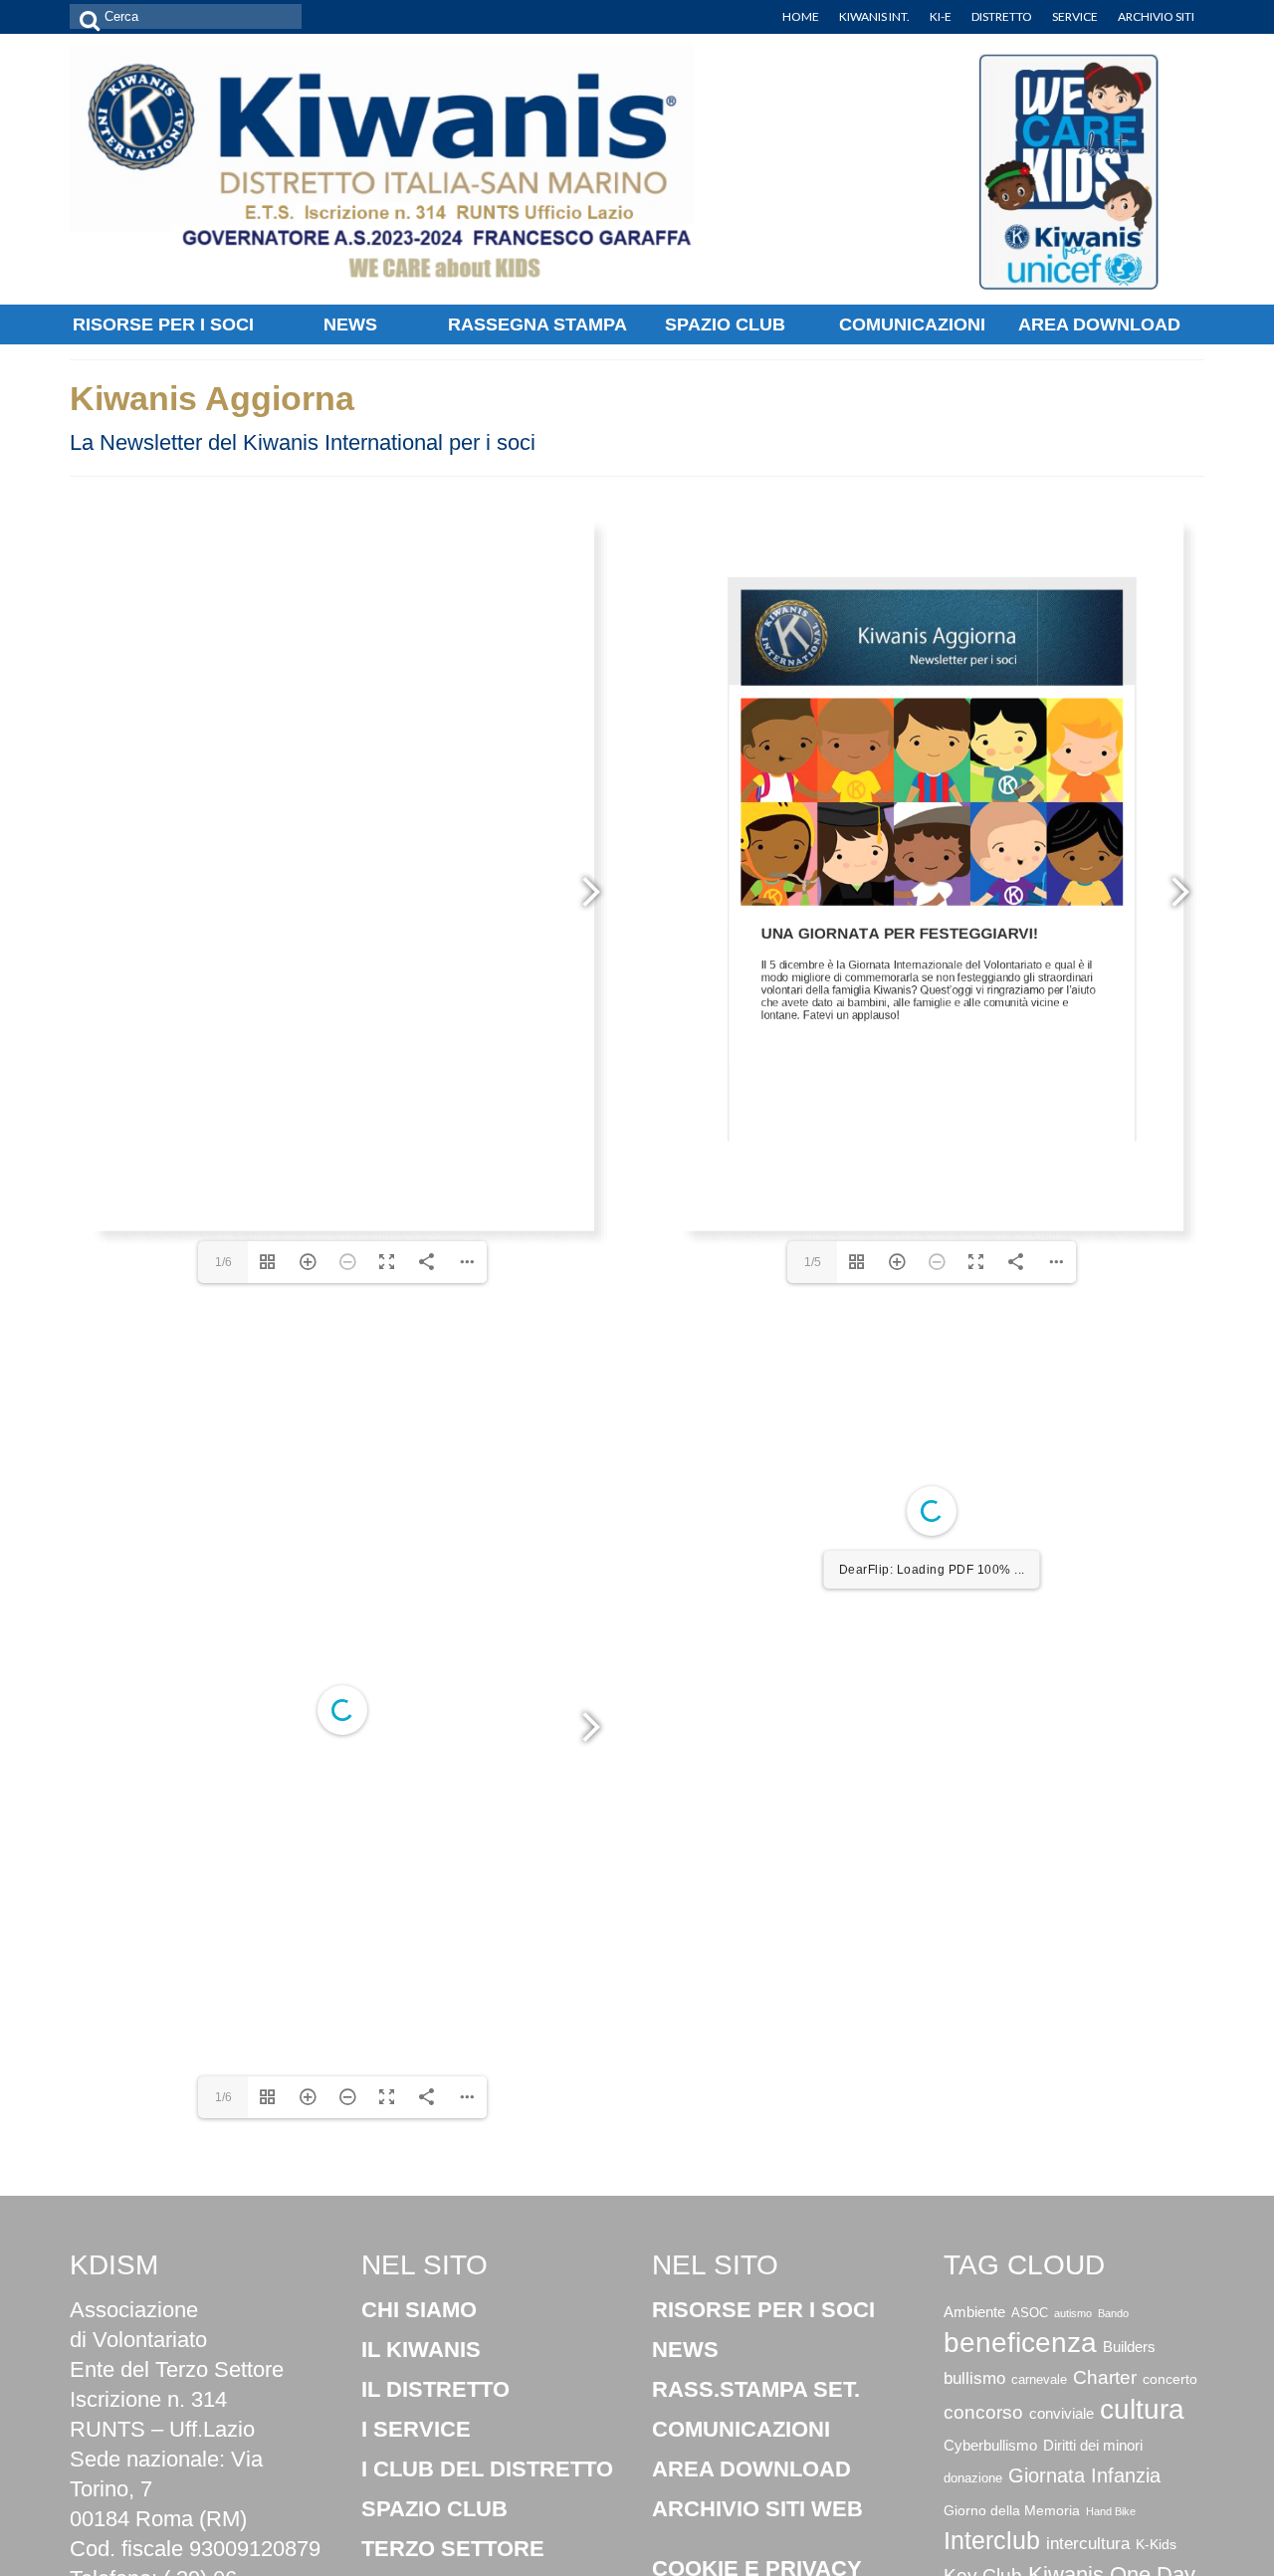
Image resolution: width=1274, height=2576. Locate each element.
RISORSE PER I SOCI (763, 2310)
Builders (1129, 2347)
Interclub (992, 2541)
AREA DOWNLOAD (751, 2469)
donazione (973, 2478)
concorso (983, 2412)
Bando (1113, 2313)
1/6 (223, 1262)
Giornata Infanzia (1084, 2475)
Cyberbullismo (990, 2446)
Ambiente (974, 2312)
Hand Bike (1111, 2511)
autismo (1073, 2313)
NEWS (685, 2350)
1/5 (813, 1262)
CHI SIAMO (419, 2310)
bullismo (974, 2378)
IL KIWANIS (421, 2350)
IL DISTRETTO (435, 2389)
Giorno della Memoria (1012, 2510)
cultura (1142, 2409)
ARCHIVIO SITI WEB (757, 2509)
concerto (1170, 2379)
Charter (1105, 2377)
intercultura (1088, 2544)
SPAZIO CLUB (434, 2509)
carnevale (1039, 2379)
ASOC (1030, 2313)
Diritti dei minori (1093, 2445)
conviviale (1062, 2414)
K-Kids (1156, 2545)
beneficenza (1020, 2343)
